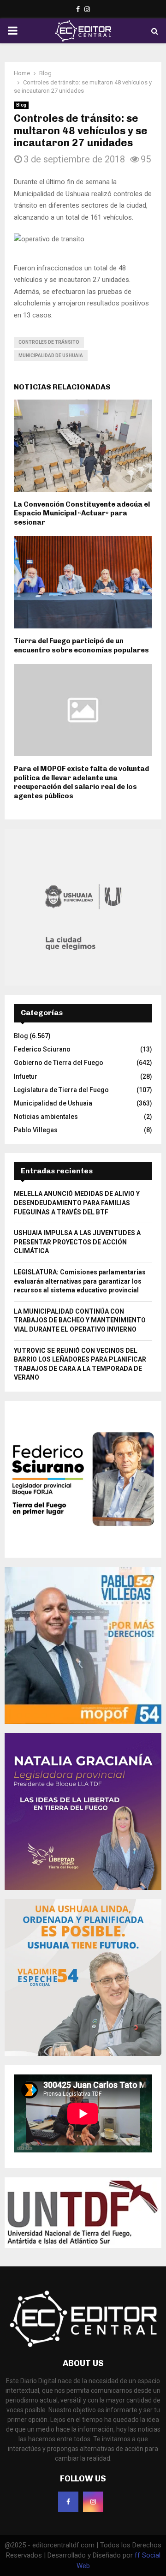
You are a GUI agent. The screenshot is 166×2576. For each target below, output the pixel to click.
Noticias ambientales (46, 1117)
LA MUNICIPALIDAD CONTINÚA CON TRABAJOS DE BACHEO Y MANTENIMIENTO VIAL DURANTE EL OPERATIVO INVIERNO (80, 1320)
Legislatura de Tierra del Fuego (61, 1090)
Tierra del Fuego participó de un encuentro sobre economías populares (81, 645)
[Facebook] (68, 2502)
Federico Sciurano (42, 1049)
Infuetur (26, 1076)
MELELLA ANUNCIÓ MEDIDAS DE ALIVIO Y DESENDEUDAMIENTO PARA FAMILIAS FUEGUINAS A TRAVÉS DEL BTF (77, 1203)
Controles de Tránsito (49, 342)
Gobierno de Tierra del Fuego (59, 1063)
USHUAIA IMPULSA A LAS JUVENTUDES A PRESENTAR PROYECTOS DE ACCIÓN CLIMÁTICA (77, 1242)
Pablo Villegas (36, 1130)
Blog (21, 105)
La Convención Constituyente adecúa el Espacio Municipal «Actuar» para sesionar (82, 513)
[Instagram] (93, 2502)
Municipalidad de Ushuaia (51, 356)
